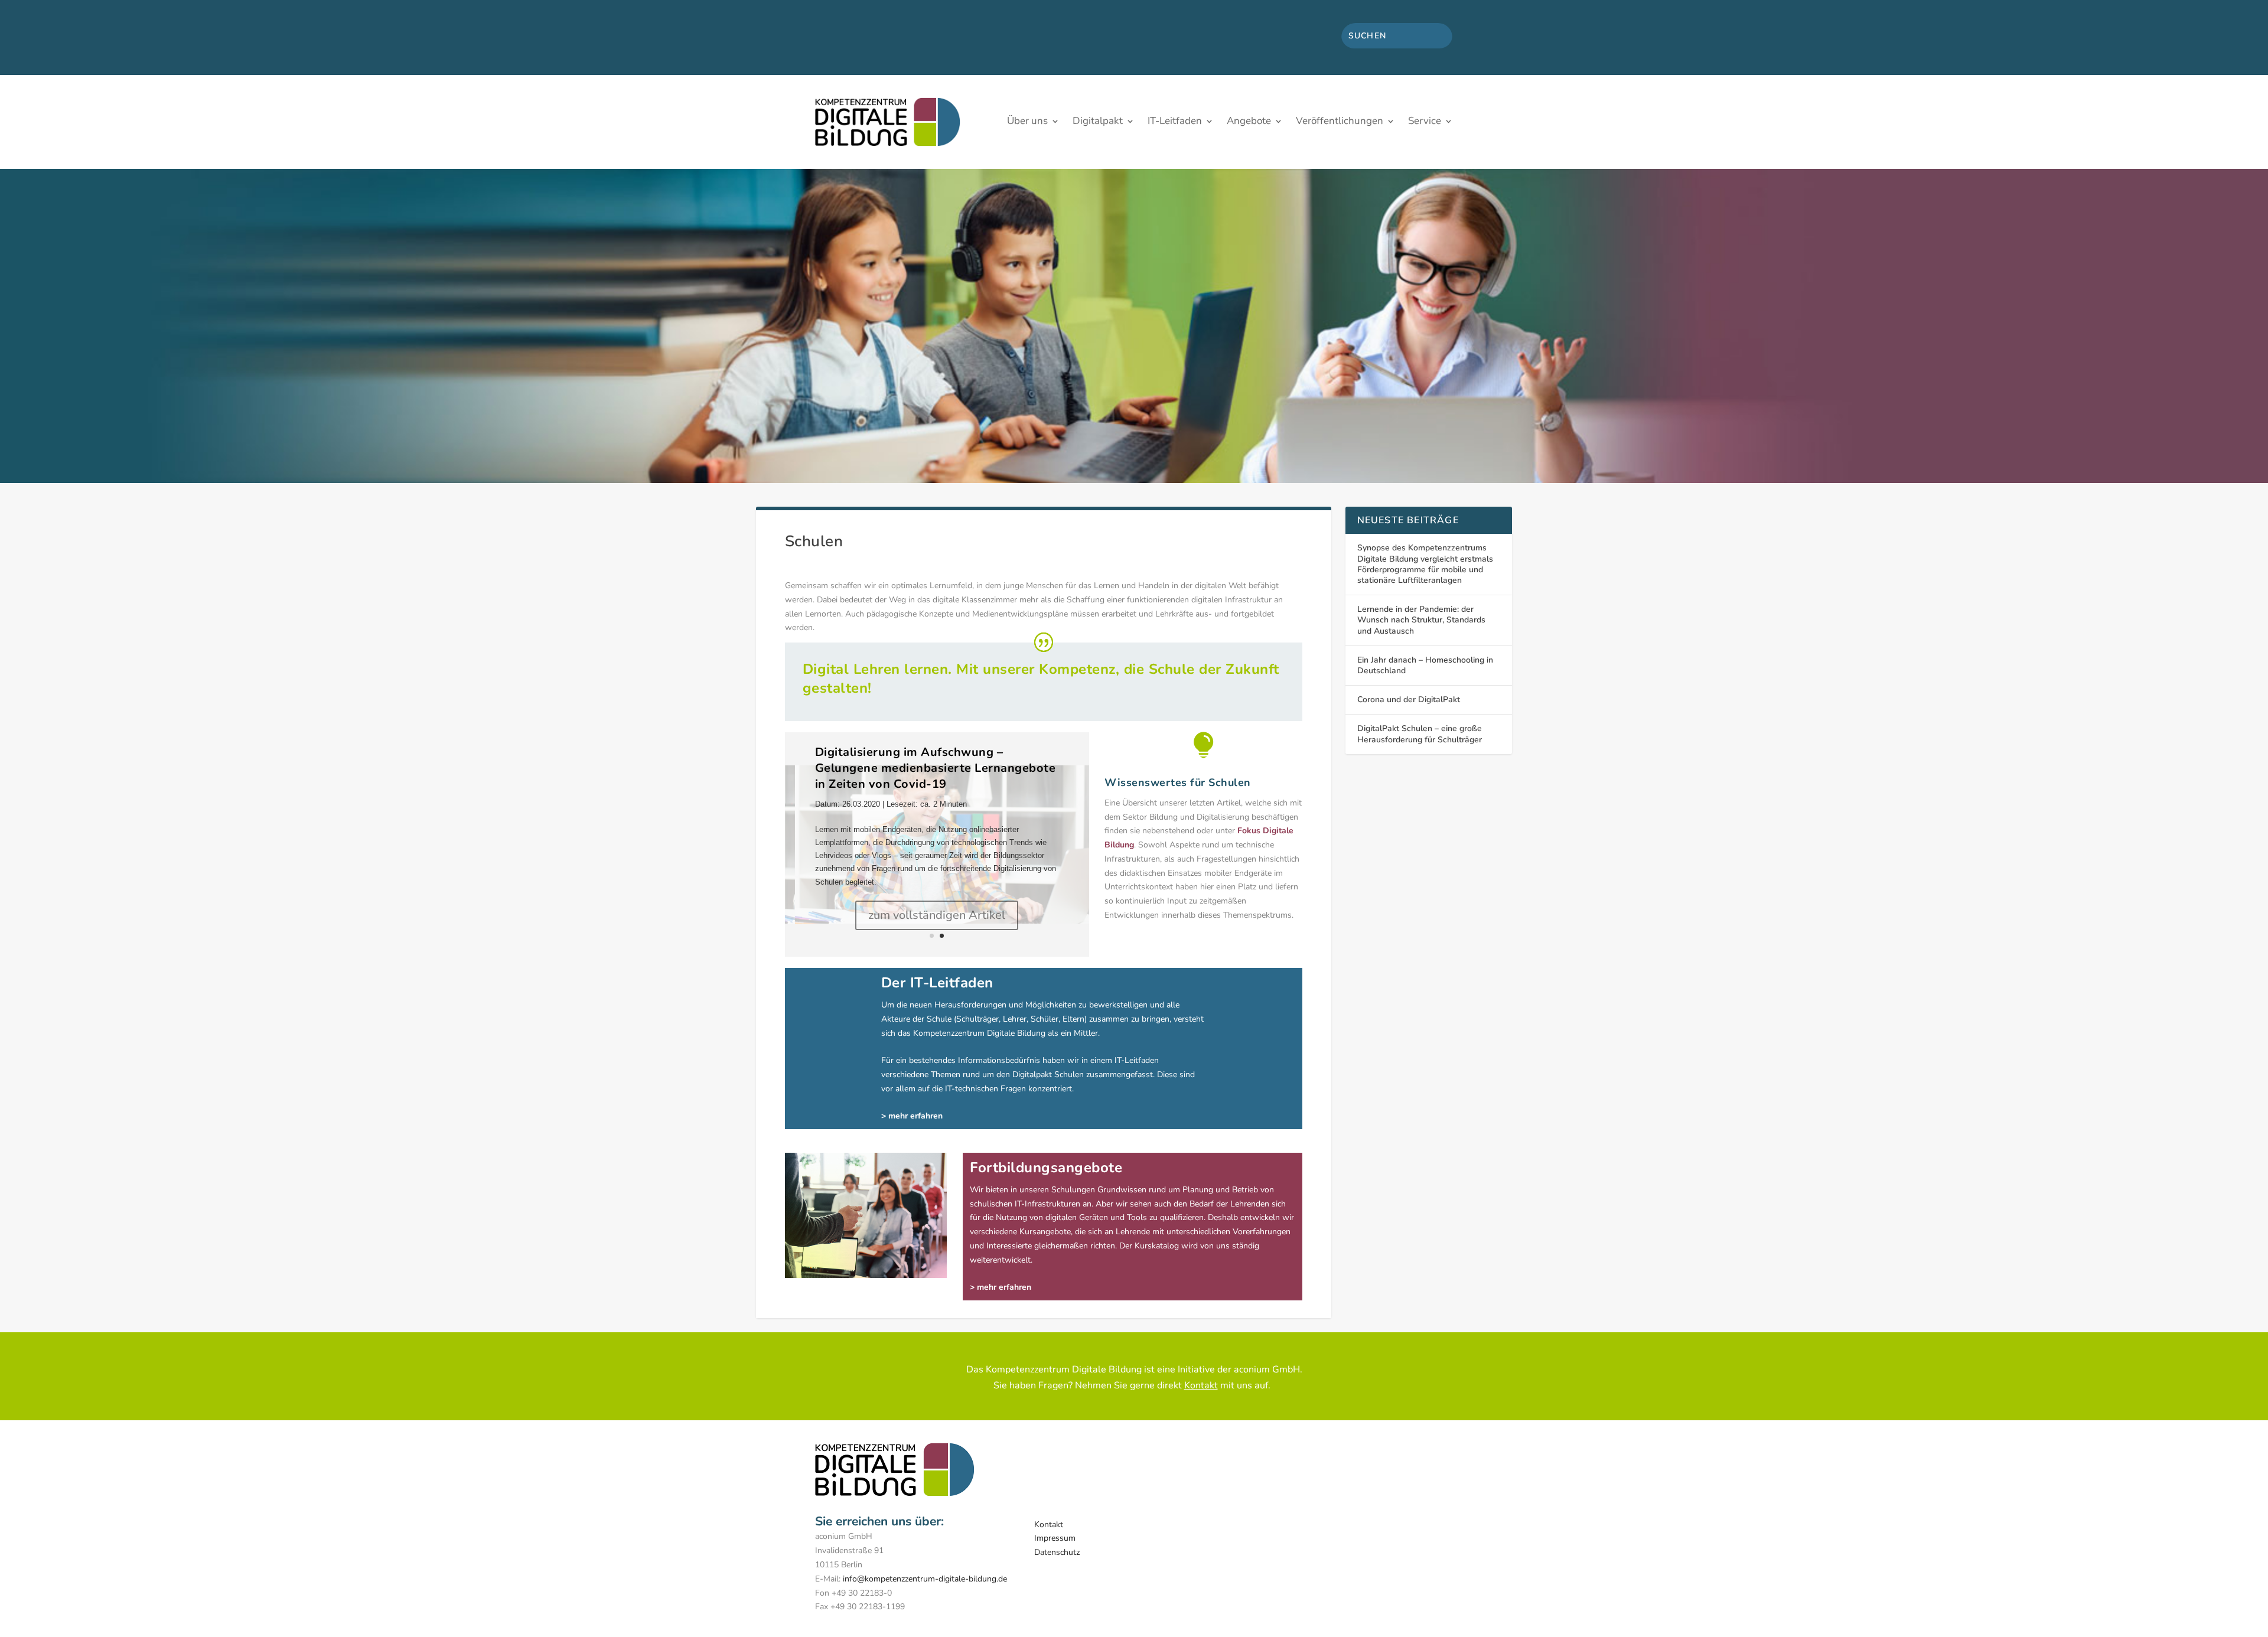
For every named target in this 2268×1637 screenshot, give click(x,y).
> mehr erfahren (1001, 1287)
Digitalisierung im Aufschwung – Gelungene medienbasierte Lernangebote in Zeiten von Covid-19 (936, 768)
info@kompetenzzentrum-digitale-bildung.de (925, 1579)
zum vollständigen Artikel (937, 915)
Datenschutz (1057, 1552)
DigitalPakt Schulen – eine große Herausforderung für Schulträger (1420, 734)
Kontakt (1201, 1385)
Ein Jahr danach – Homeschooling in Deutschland (1425, 665)
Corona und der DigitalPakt (1409, 700)
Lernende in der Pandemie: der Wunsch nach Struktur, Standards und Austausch (1421, 620)
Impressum (1055, 1538)
